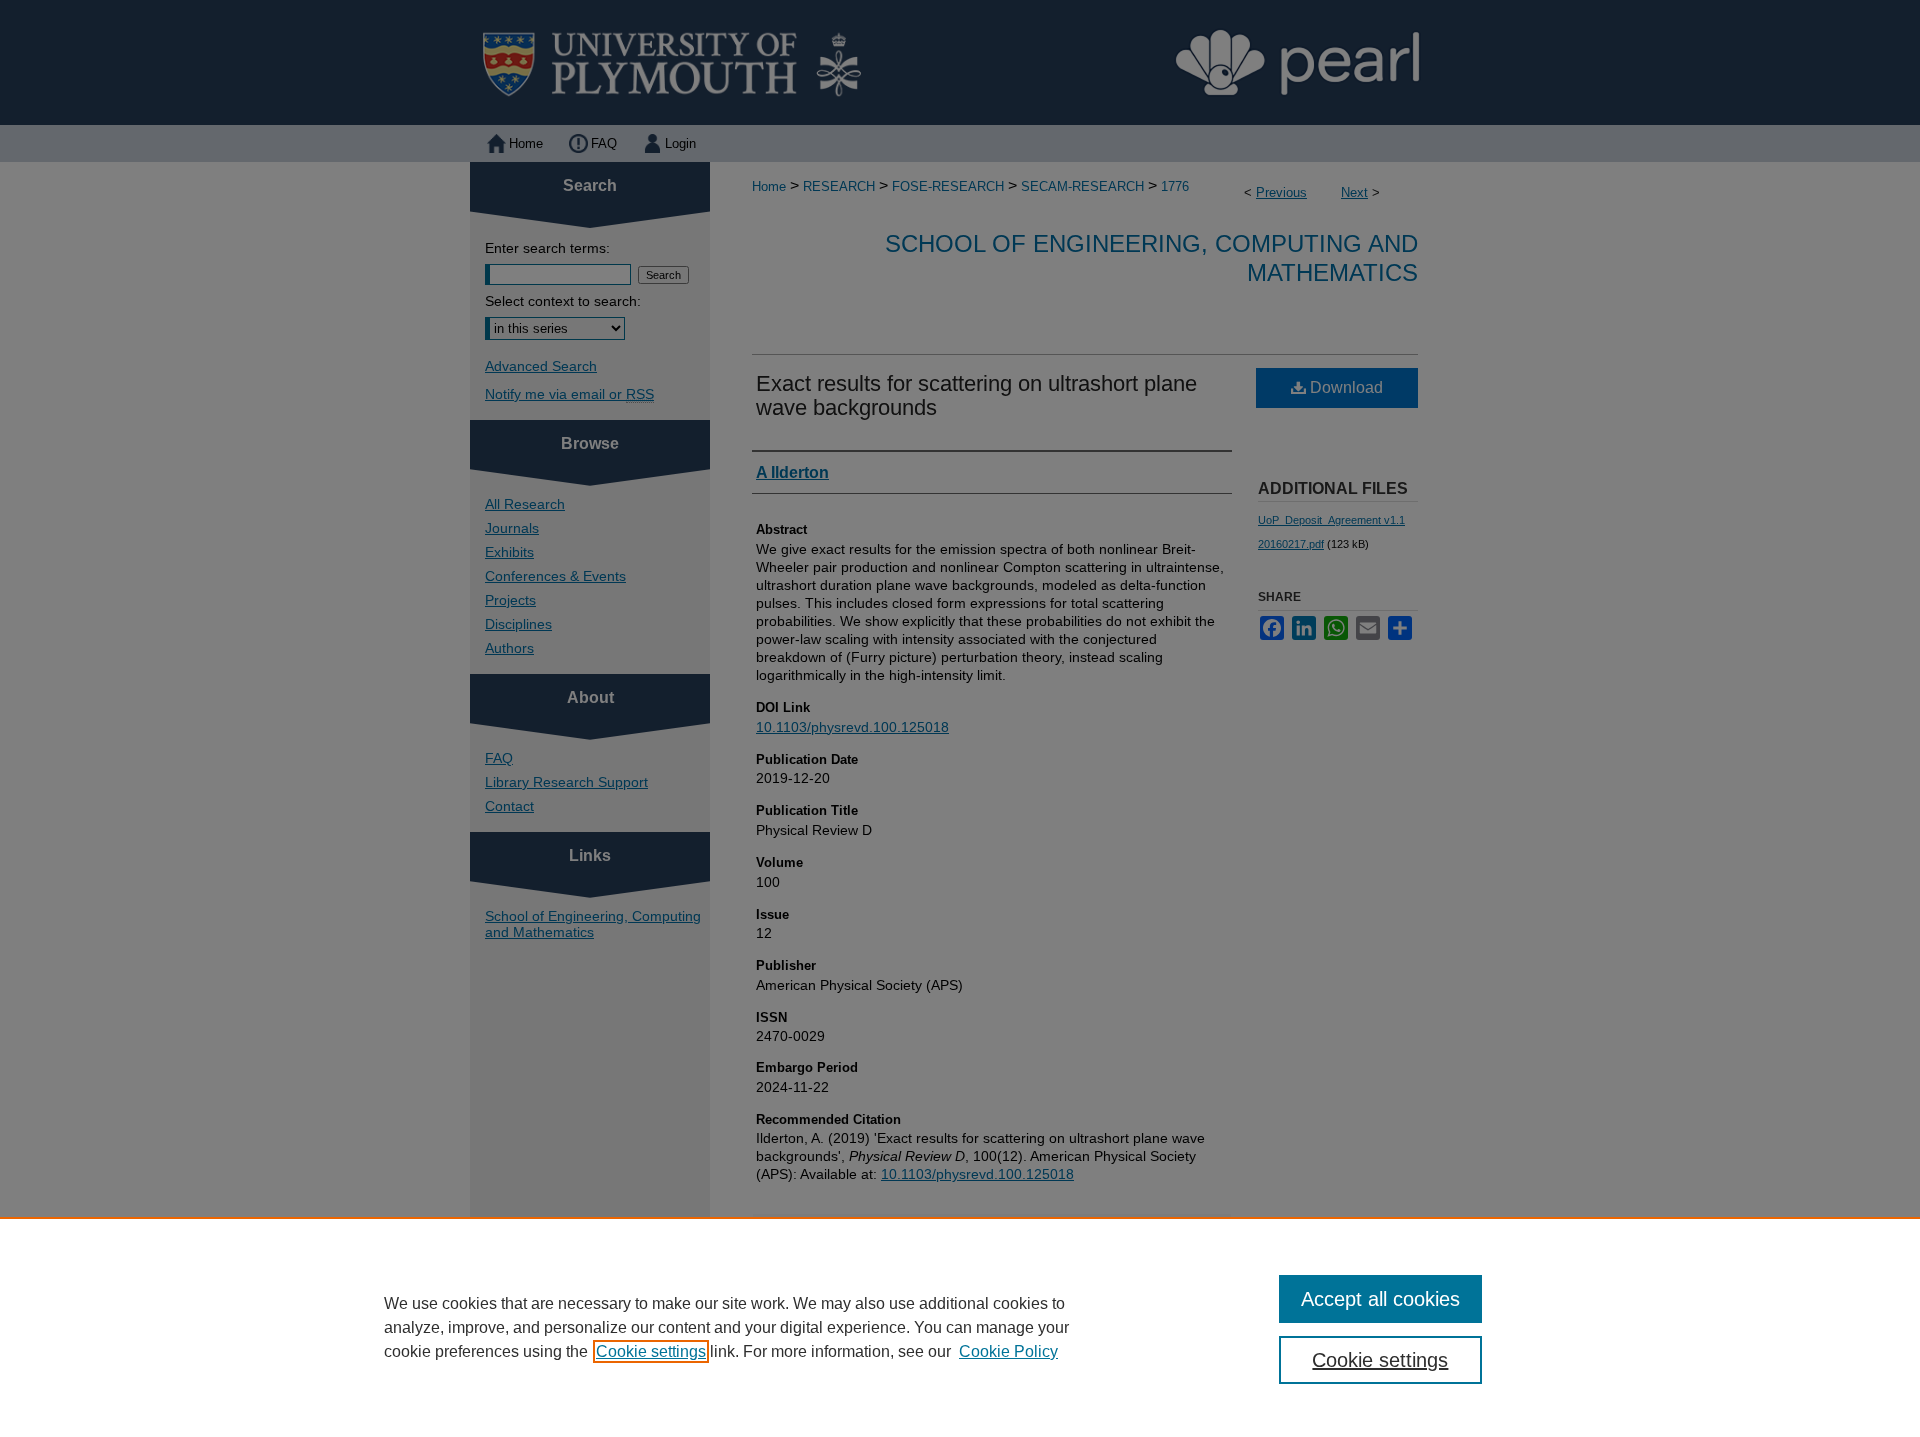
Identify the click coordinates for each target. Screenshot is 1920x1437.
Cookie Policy (1008, 1351)
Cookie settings (651, 1351)
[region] (960, 1327)
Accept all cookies (1380, 1299)
